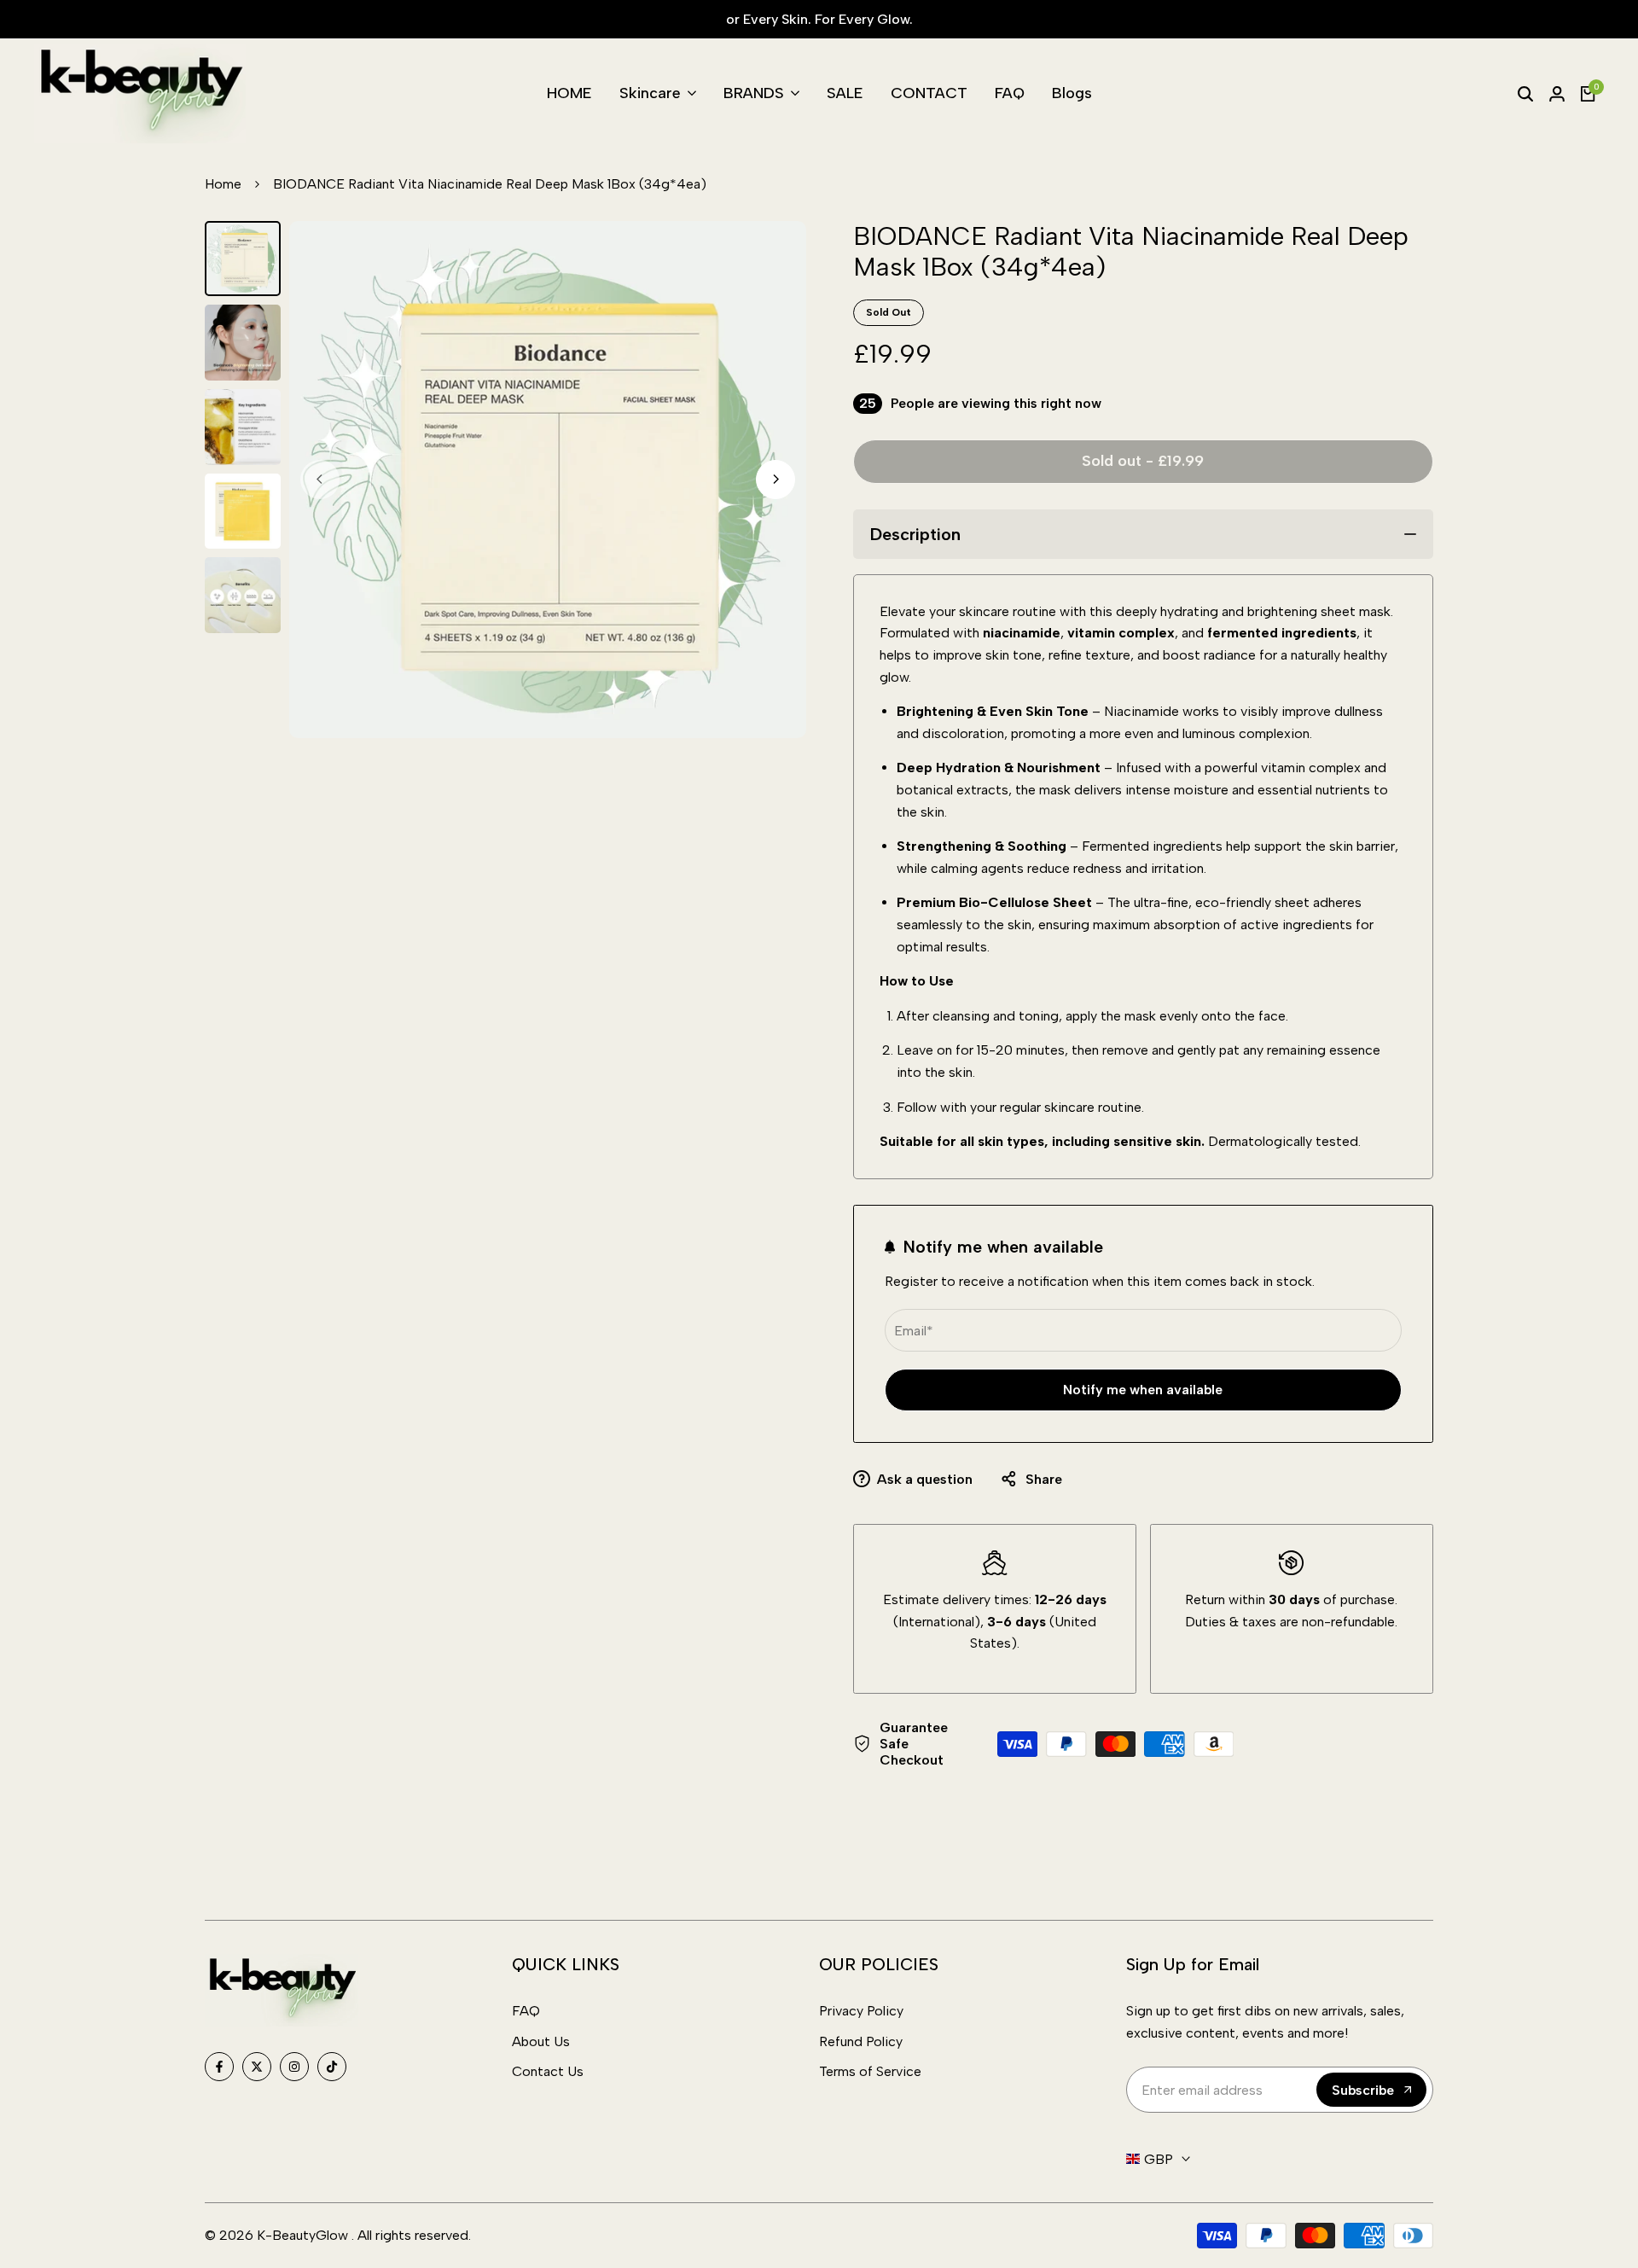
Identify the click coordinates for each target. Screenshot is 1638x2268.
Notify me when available (1143, 1390)
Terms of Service (870, 2071)
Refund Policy (861, 2041)
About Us (541, 2041)
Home (223, 184)
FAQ (526, 2011)
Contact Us (548, 2071)
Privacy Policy (861, 2011)
